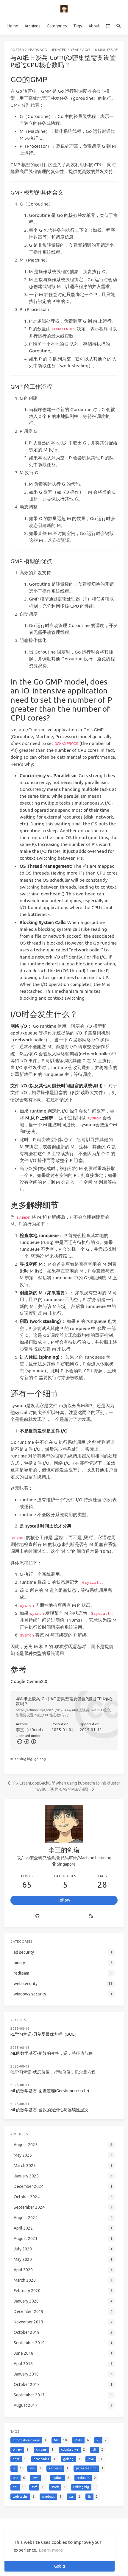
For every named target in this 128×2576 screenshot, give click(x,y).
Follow (64, 1900)
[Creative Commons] (19, 1741)
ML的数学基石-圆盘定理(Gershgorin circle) (50, 2091)
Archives (32, 26)
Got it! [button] (60, 2566)
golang (40, 1759)
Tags (78, 26)
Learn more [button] (51, 2550)
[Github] (37, 1916)
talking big (24, 1759)
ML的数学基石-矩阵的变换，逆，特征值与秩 (51, 2053)
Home (13, 26)
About (94, 26)
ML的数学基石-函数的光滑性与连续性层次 (49, 2110)
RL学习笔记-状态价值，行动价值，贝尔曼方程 (53, 2072)
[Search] (119, 26)
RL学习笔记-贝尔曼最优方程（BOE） (45, 2034)
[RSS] (91, 1916)
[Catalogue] (108, 26)
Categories (57, 26)
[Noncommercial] (33, 1741)
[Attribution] (26, 1741)
